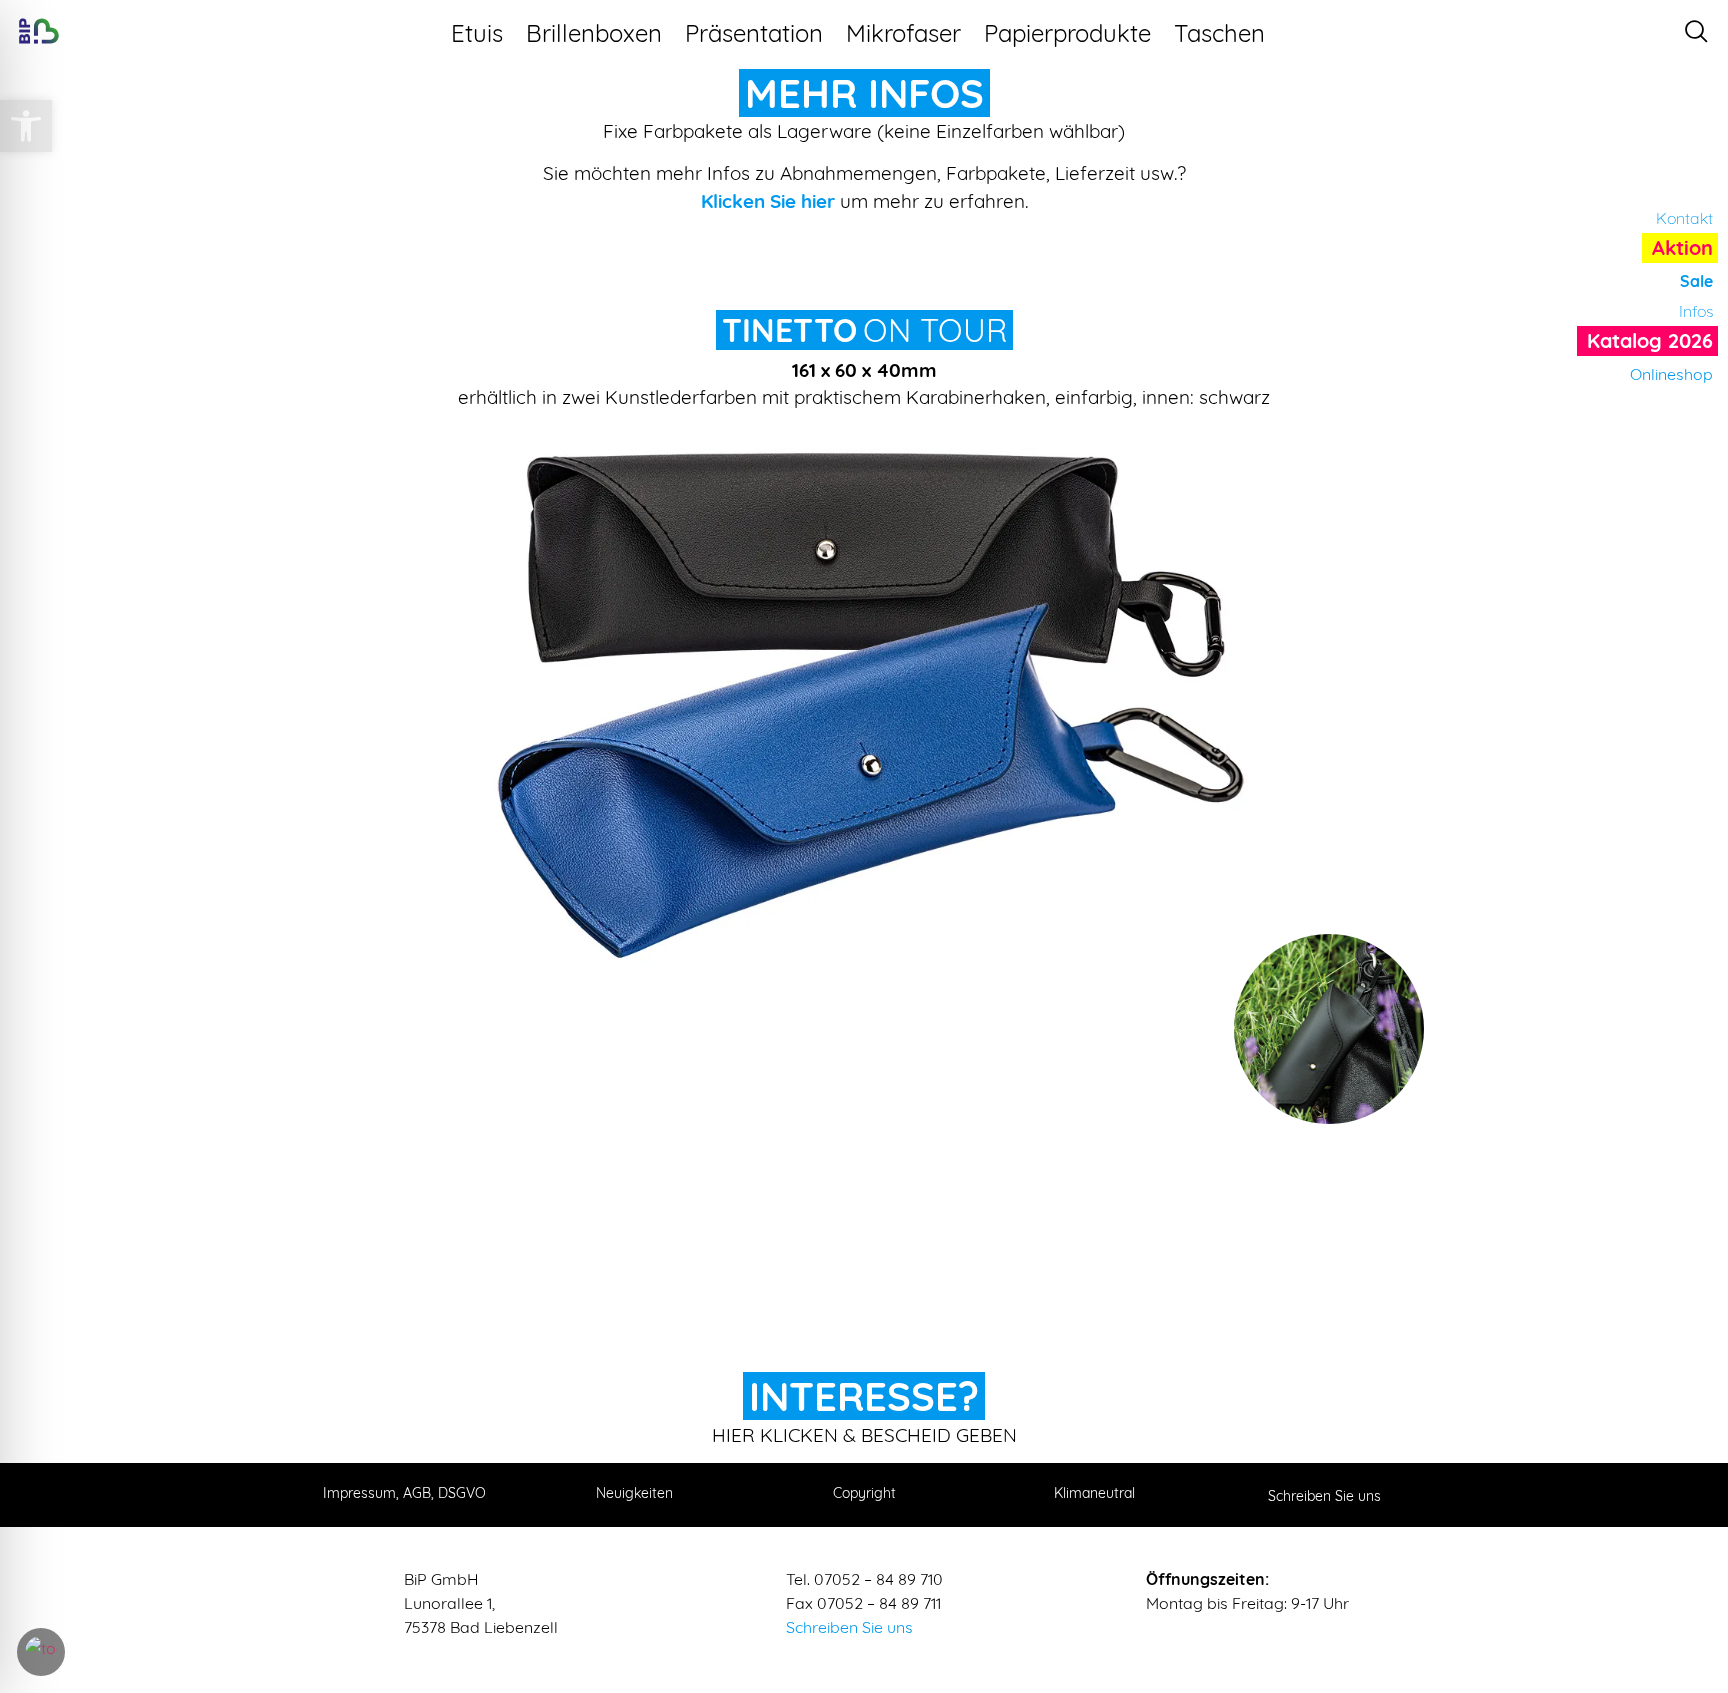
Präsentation (754, 33)
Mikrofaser (903, 33)
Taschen (1219, 33)
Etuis (477, 33)
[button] (26, 126)
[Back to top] (1693, 1572)
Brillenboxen (594, 33)
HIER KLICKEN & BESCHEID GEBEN (864, 1435)
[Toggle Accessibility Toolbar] (41, 1652)
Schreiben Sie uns (849, 1627)
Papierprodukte (1067, 33)
